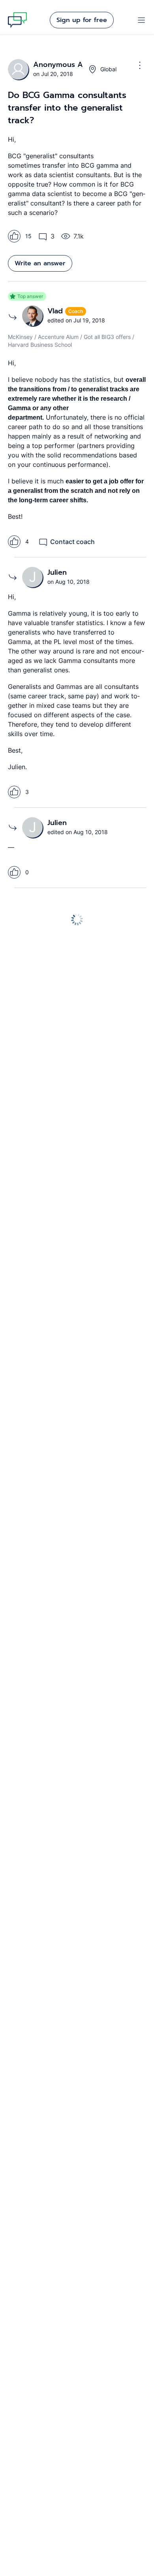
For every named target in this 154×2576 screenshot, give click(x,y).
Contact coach (72, 542)
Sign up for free (82, 20)
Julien (57, 572)
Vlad (56, 311)
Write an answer (40, 263)
